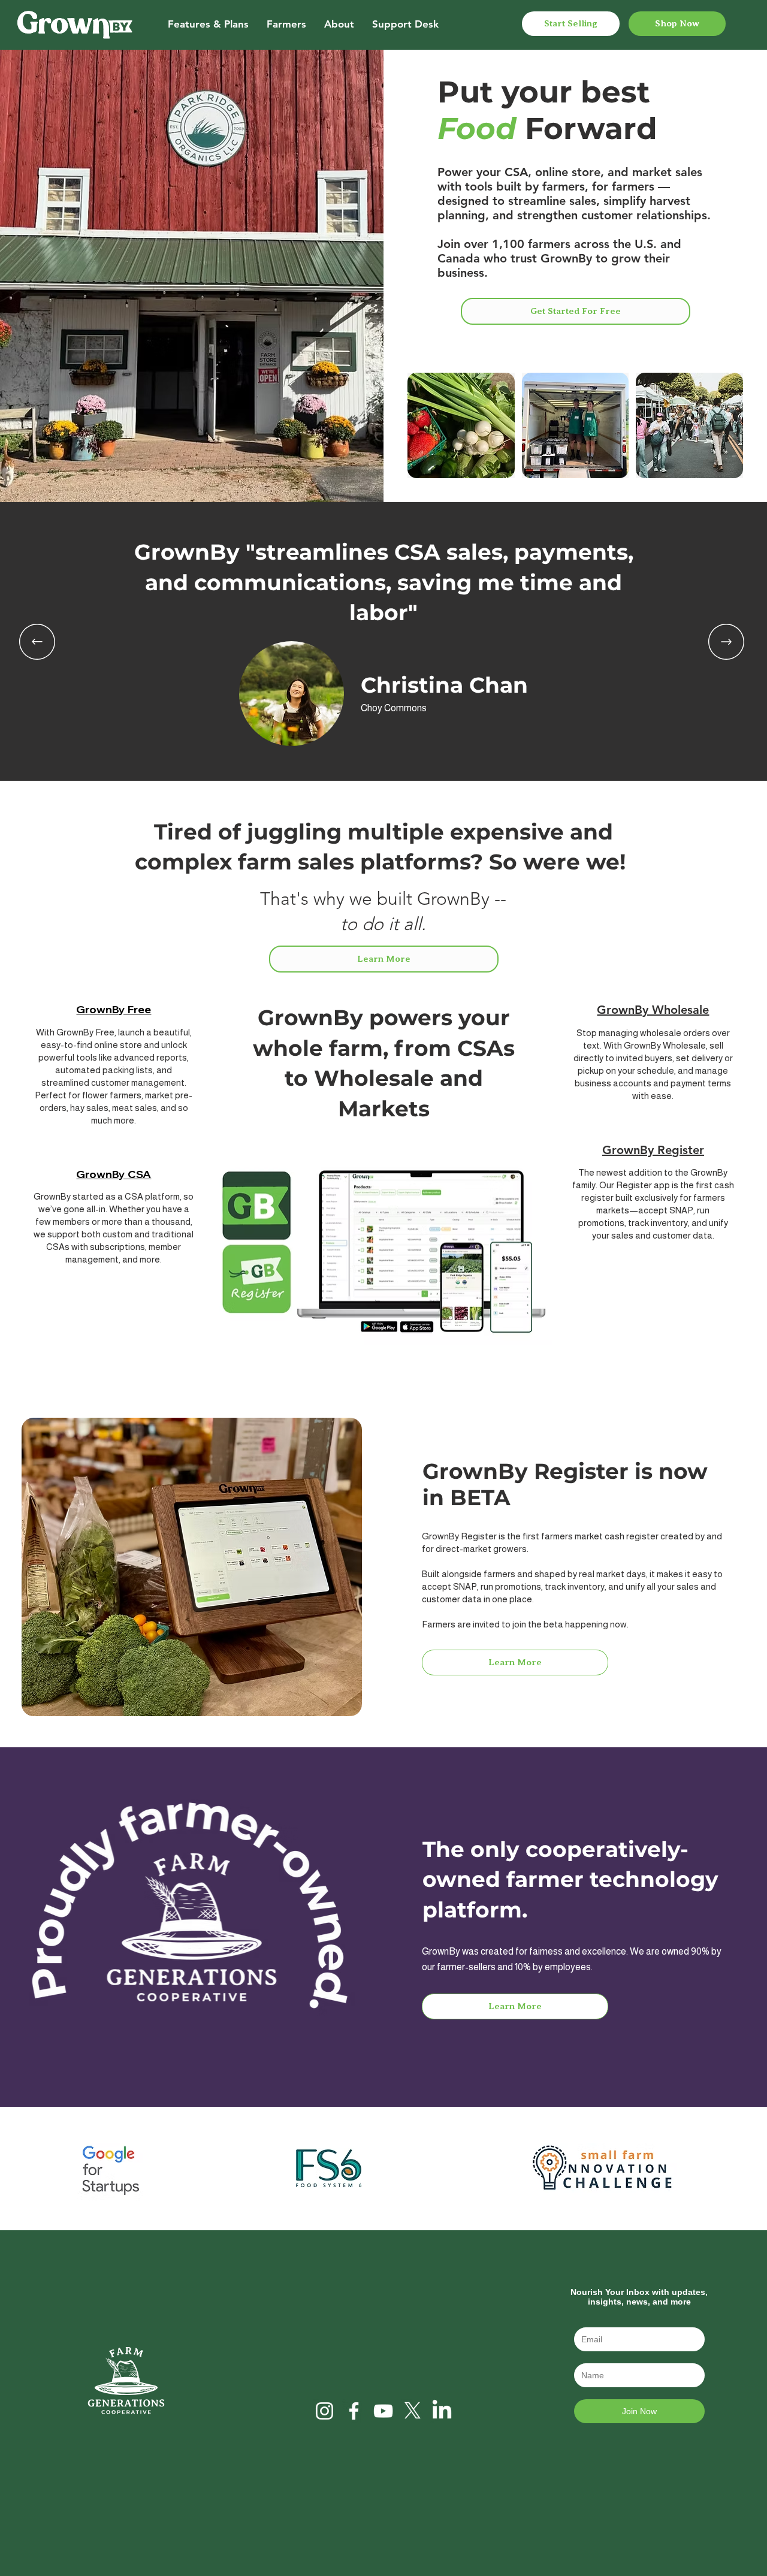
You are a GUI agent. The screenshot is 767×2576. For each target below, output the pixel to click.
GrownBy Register (653, 1150)
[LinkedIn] (442, 2411)
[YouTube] (383, 2411)
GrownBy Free (114, 1009)
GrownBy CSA (114, 1174)
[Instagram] (324, 2411)
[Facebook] (354, 2411)
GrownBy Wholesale (653, 1010)
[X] (413, 2411)
